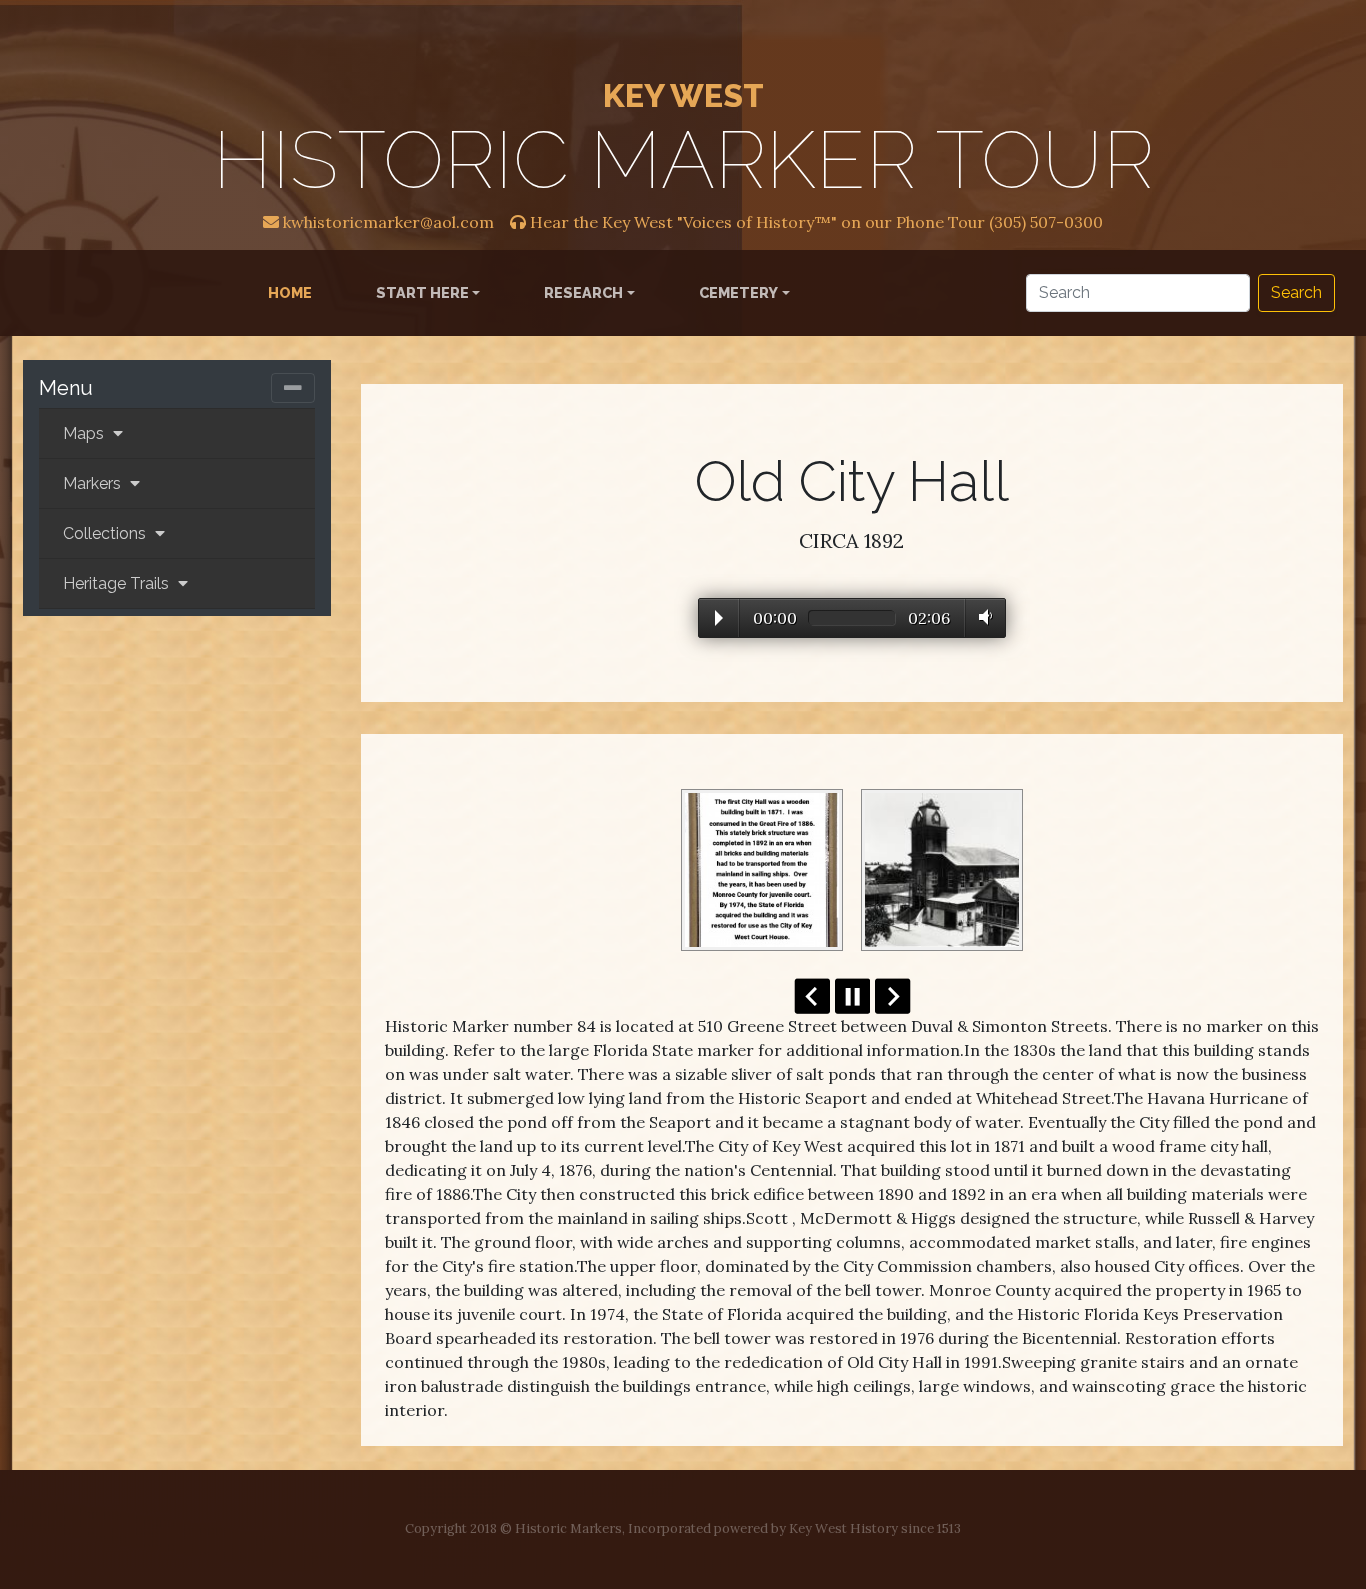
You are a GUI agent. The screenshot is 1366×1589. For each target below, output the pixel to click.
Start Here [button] (422, 292)
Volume (981, 617)
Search (1296, 292)
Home (294, 292)
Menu (66, 388)
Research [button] (583, 292)
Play (719, 618)
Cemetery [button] (738, 292)
